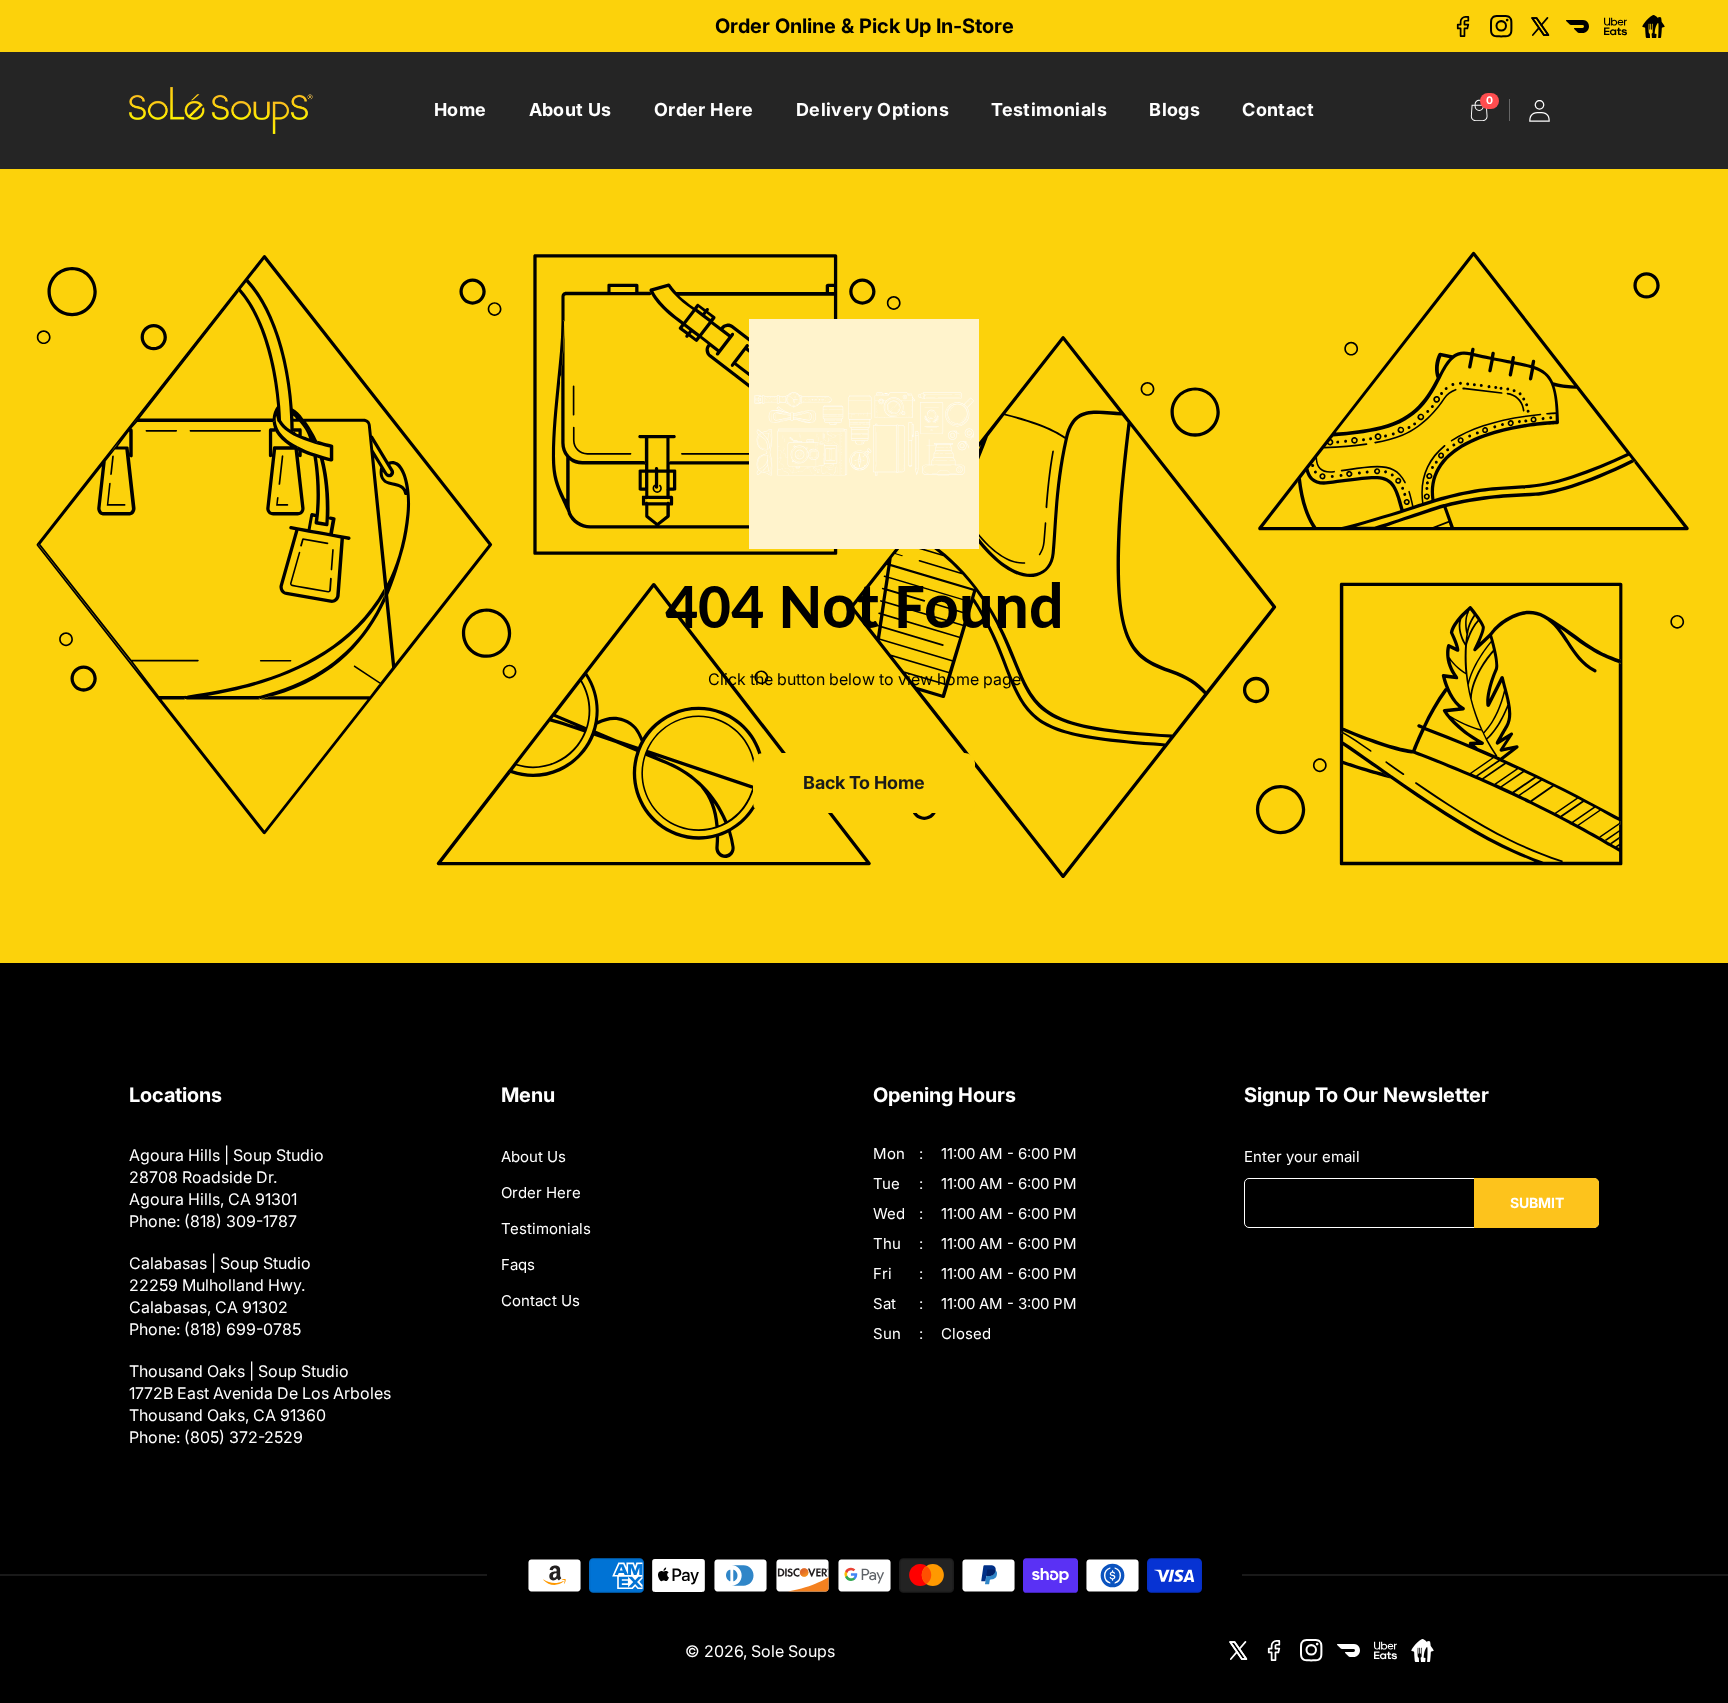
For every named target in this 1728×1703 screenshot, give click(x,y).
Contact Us (540, 1300)
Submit (1537, 1202)
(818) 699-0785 (242, 1329)
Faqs (518, 1264)
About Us (570, 109)
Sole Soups (793, 1651)
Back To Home (864, 782)
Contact (1278, 109)
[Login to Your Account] (1539, 110)
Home (460, 109)
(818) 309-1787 (240, 1221)
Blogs (1174, 109)
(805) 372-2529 (243, 1437)
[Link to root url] (221, 110)
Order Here (704, 109)
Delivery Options (872, 109)
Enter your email (1302, 1156)
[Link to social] (1463, 26)
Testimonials (1049, 109)
